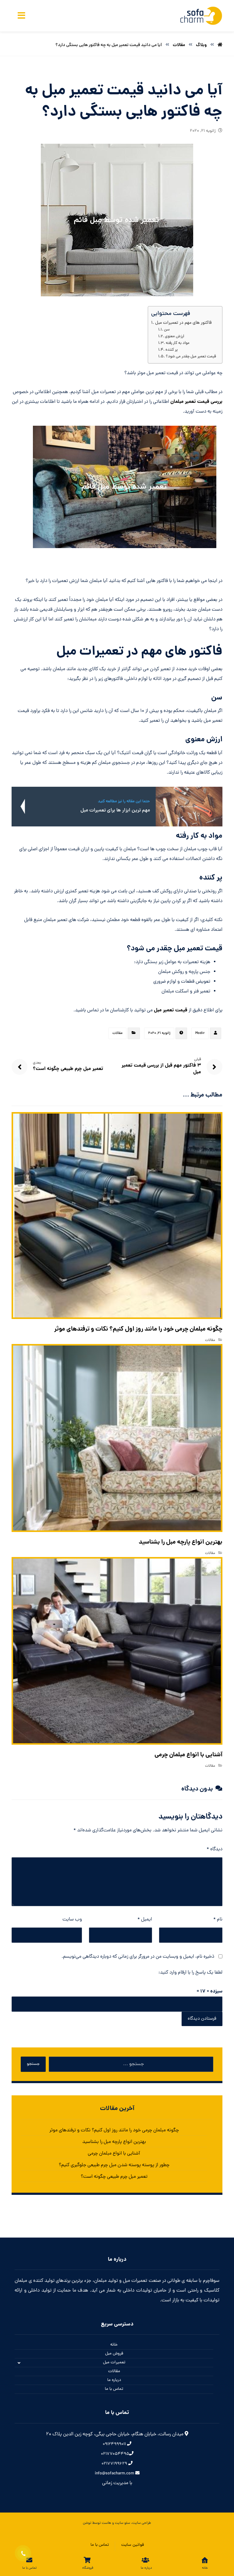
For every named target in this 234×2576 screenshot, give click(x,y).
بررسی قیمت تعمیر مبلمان (196, 402)
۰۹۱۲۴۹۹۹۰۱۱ (115, 2444)
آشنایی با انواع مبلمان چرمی (114, 2154)
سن (167, 330)
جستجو (33, 2064)
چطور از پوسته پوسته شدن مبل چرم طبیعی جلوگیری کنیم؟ (114, 2165)
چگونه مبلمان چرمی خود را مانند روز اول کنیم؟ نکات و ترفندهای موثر (114, 2130)
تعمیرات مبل (114, 2363)
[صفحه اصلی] (220, 45)
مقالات (117, 1033)
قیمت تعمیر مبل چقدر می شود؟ (191, 357)
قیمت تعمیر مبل (171, 1010)
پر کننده (172, 350)
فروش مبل (114, 2354)
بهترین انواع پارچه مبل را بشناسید (114, 2142)
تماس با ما (114, 2389)
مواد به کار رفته (178, 343)
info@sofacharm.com (115, 2474)
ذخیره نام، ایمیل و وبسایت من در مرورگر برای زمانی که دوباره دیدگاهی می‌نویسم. (138, 1957)
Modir (200, 1033)
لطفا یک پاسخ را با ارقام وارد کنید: (190, 1973)
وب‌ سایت (72, 1920)
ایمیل (145, 1920)
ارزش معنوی (174, 337)
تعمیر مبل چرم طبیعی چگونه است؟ (114, 2177)
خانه (114, 2345)
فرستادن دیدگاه (202, 2019)
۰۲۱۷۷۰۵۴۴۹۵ (115, 2454)
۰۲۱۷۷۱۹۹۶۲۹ (115, 2464)
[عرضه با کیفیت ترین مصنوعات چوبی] (201, 16)
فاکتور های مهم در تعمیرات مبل (183, 323)
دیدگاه (214, 1849)
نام (218, 1920)
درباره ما (114, 2380)
